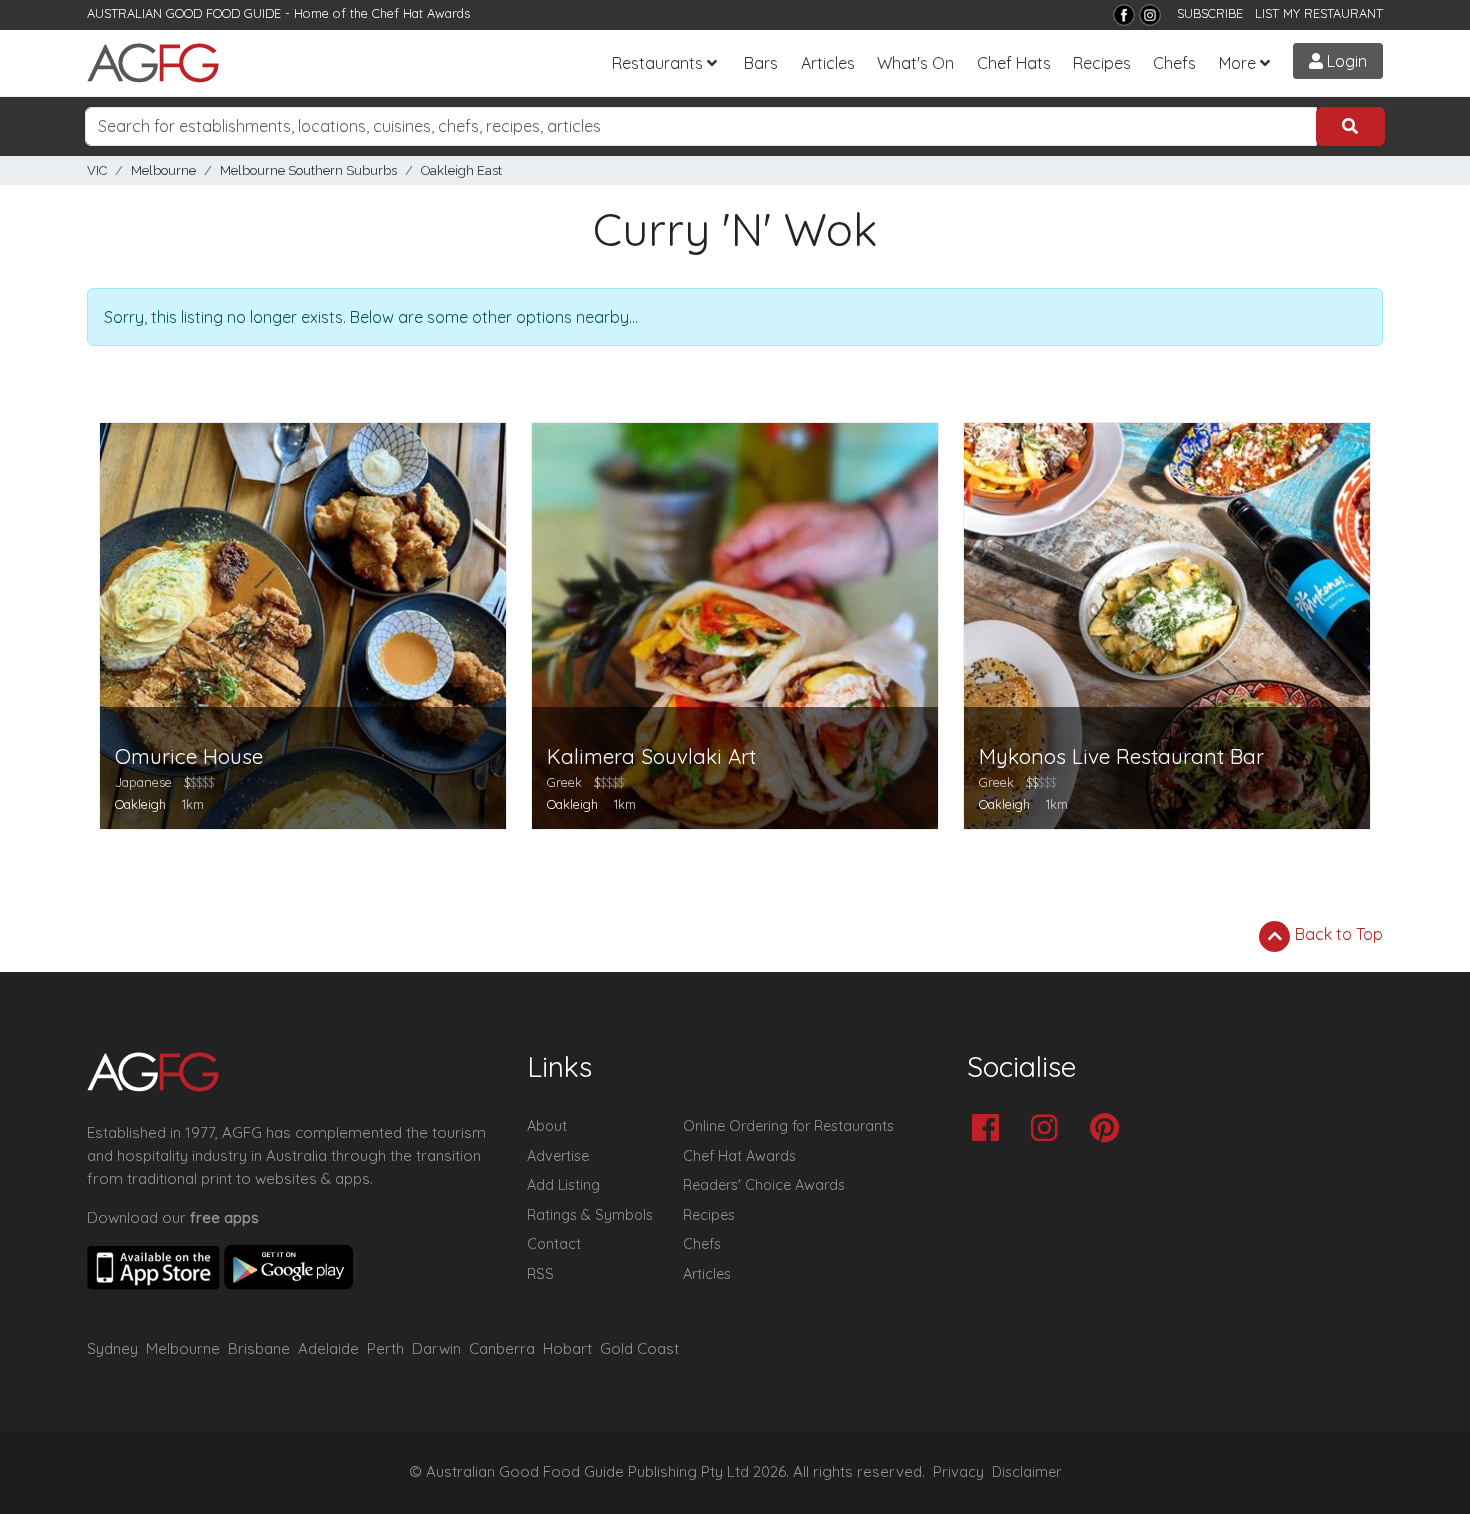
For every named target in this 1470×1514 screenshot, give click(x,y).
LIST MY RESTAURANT (1319, 13)
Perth (385, 1348)
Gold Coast (639, 1348)
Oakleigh (140, 804)
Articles (828, 63)
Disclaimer (1027, 1472)
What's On (915, 63)
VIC (97, 170)
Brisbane (259, 1348)
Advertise (558, 1156)
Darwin (436, 1348)
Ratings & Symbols (590, 1215)
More (1237, 63)
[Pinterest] (1109, 1129)
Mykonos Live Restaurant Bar (1121, 756)
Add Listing (563, 1185)
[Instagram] (1150, 15)
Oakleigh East (461, 170)
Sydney (112, 1348)
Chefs (1174, 63)
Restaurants (657, 63)
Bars (761, 63)
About (547, 1126)
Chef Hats (1014, 63)
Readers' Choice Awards (764, 1185)
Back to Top (1337, 934)
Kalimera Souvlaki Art (651, 756)
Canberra (502, 1348)
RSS (540, 1274)
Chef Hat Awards (421, 13)
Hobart (567, 1348)
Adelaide (328, 1348)
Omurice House (189, 756)
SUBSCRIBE (1210, 13)
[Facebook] (1124, 15)
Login (1345, 61)
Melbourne (163, 170)
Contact (554, 1244)
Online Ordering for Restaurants (788, 1126)
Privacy (958, 1472)
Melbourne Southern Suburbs (308, 170)
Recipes (1102, 63)
